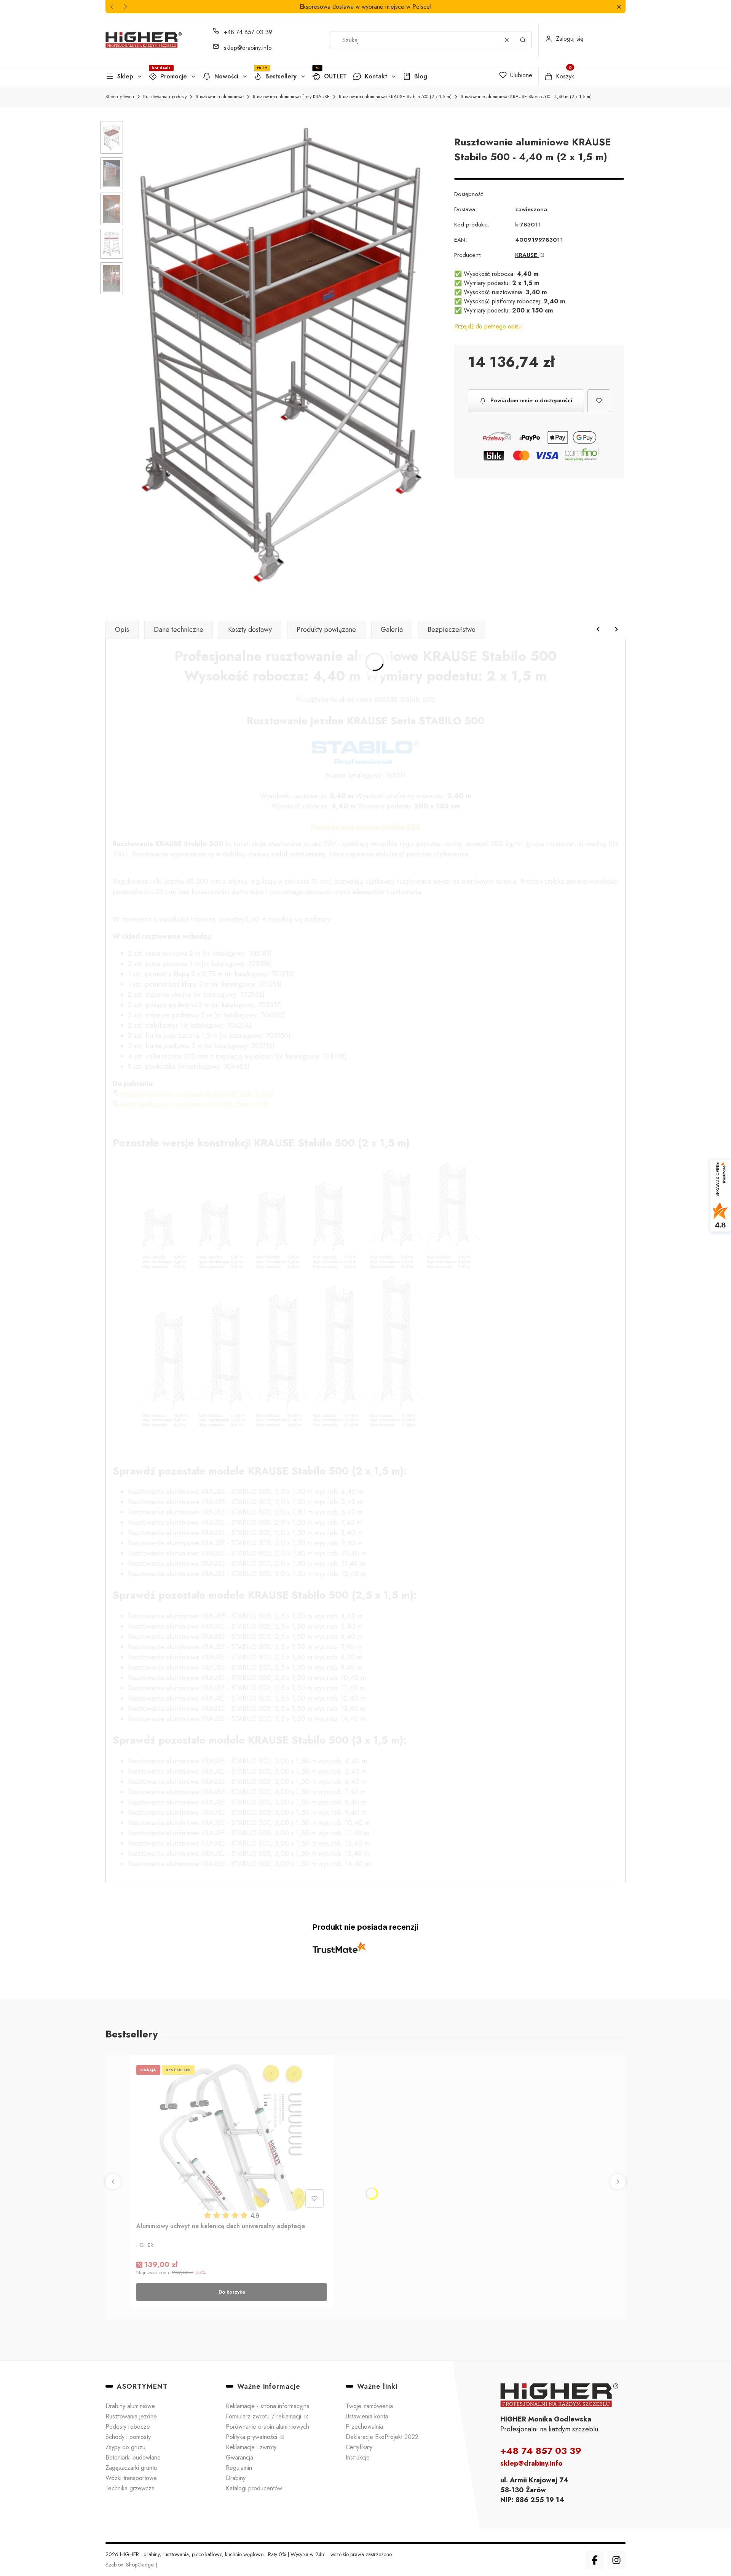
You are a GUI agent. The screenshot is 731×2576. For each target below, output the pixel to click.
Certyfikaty (359, 2447)
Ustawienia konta (367, 2416)
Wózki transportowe (131, 2478)
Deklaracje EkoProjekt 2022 (382, 2437)
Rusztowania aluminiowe (220, 97)
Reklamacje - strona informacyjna (268, 2406)
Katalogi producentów (254, 2488)
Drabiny (236, 2478)
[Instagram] (616, 2560)
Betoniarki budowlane (133, 2457)
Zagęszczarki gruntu (131, 2468)
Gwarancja (239, 2457)
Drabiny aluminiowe (130, 2406)
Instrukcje (358, 2457)
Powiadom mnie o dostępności (531, 400)
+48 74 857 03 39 (248, 32)
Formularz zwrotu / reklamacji (264, 2416)
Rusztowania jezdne (131, 2416)
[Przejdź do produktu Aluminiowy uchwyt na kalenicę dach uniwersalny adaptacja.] (231, 2136)
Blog (421, 76)
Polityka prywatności (252, 2437)
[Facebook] (595, 2560)
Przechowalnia (364, 2427)
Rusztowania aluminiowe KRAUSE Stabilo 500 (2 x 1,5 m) (395, 97)
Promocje (174, 76)
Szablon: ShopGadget (131, 2565)
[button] (619, 7)
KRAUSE (527, 255)
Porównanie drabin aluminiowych (267, 2427)
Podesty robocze (128, 2427)
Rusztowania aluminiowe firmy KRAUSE (291, 97)
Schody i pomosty (128, 2437)
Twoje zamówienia (369, 2406)
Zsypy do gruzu (125, 2447)
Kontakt (376, 76)
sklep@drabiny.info (248, 48)
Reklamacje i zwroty (251, 2447)
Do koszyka (232, 2292)
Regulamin (239, 2468)
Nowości (226, 76)
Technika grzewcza (130, 2488)
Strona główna (120, 97)
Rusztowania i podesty (165, 97)
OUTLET (335, 76)
